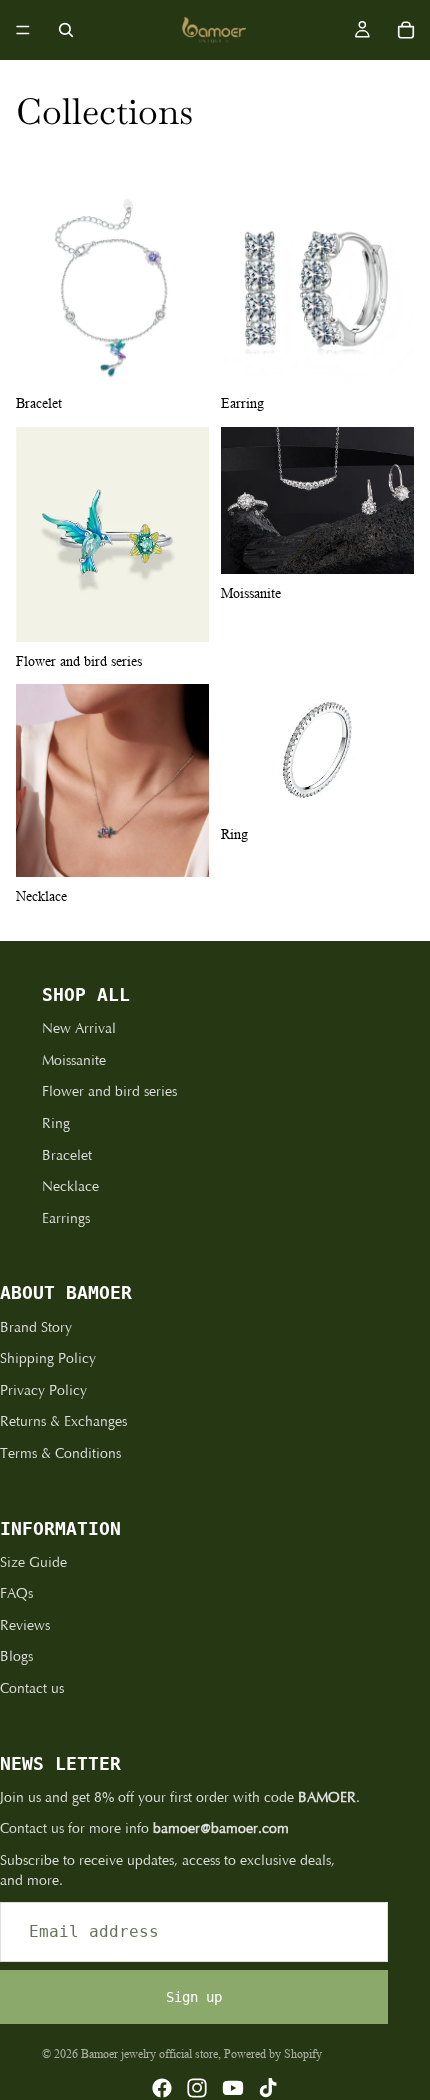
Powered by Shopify (273, 2053)
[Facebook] (162, 2088)
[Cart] (406, 30)
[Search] (66, 30)
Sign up (194, 1997)
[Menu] (23, 30)
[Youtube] (233, 2088)
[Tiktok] (268, 2088)
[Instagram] (197, 2088)
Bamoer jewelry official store (149, 2053)
